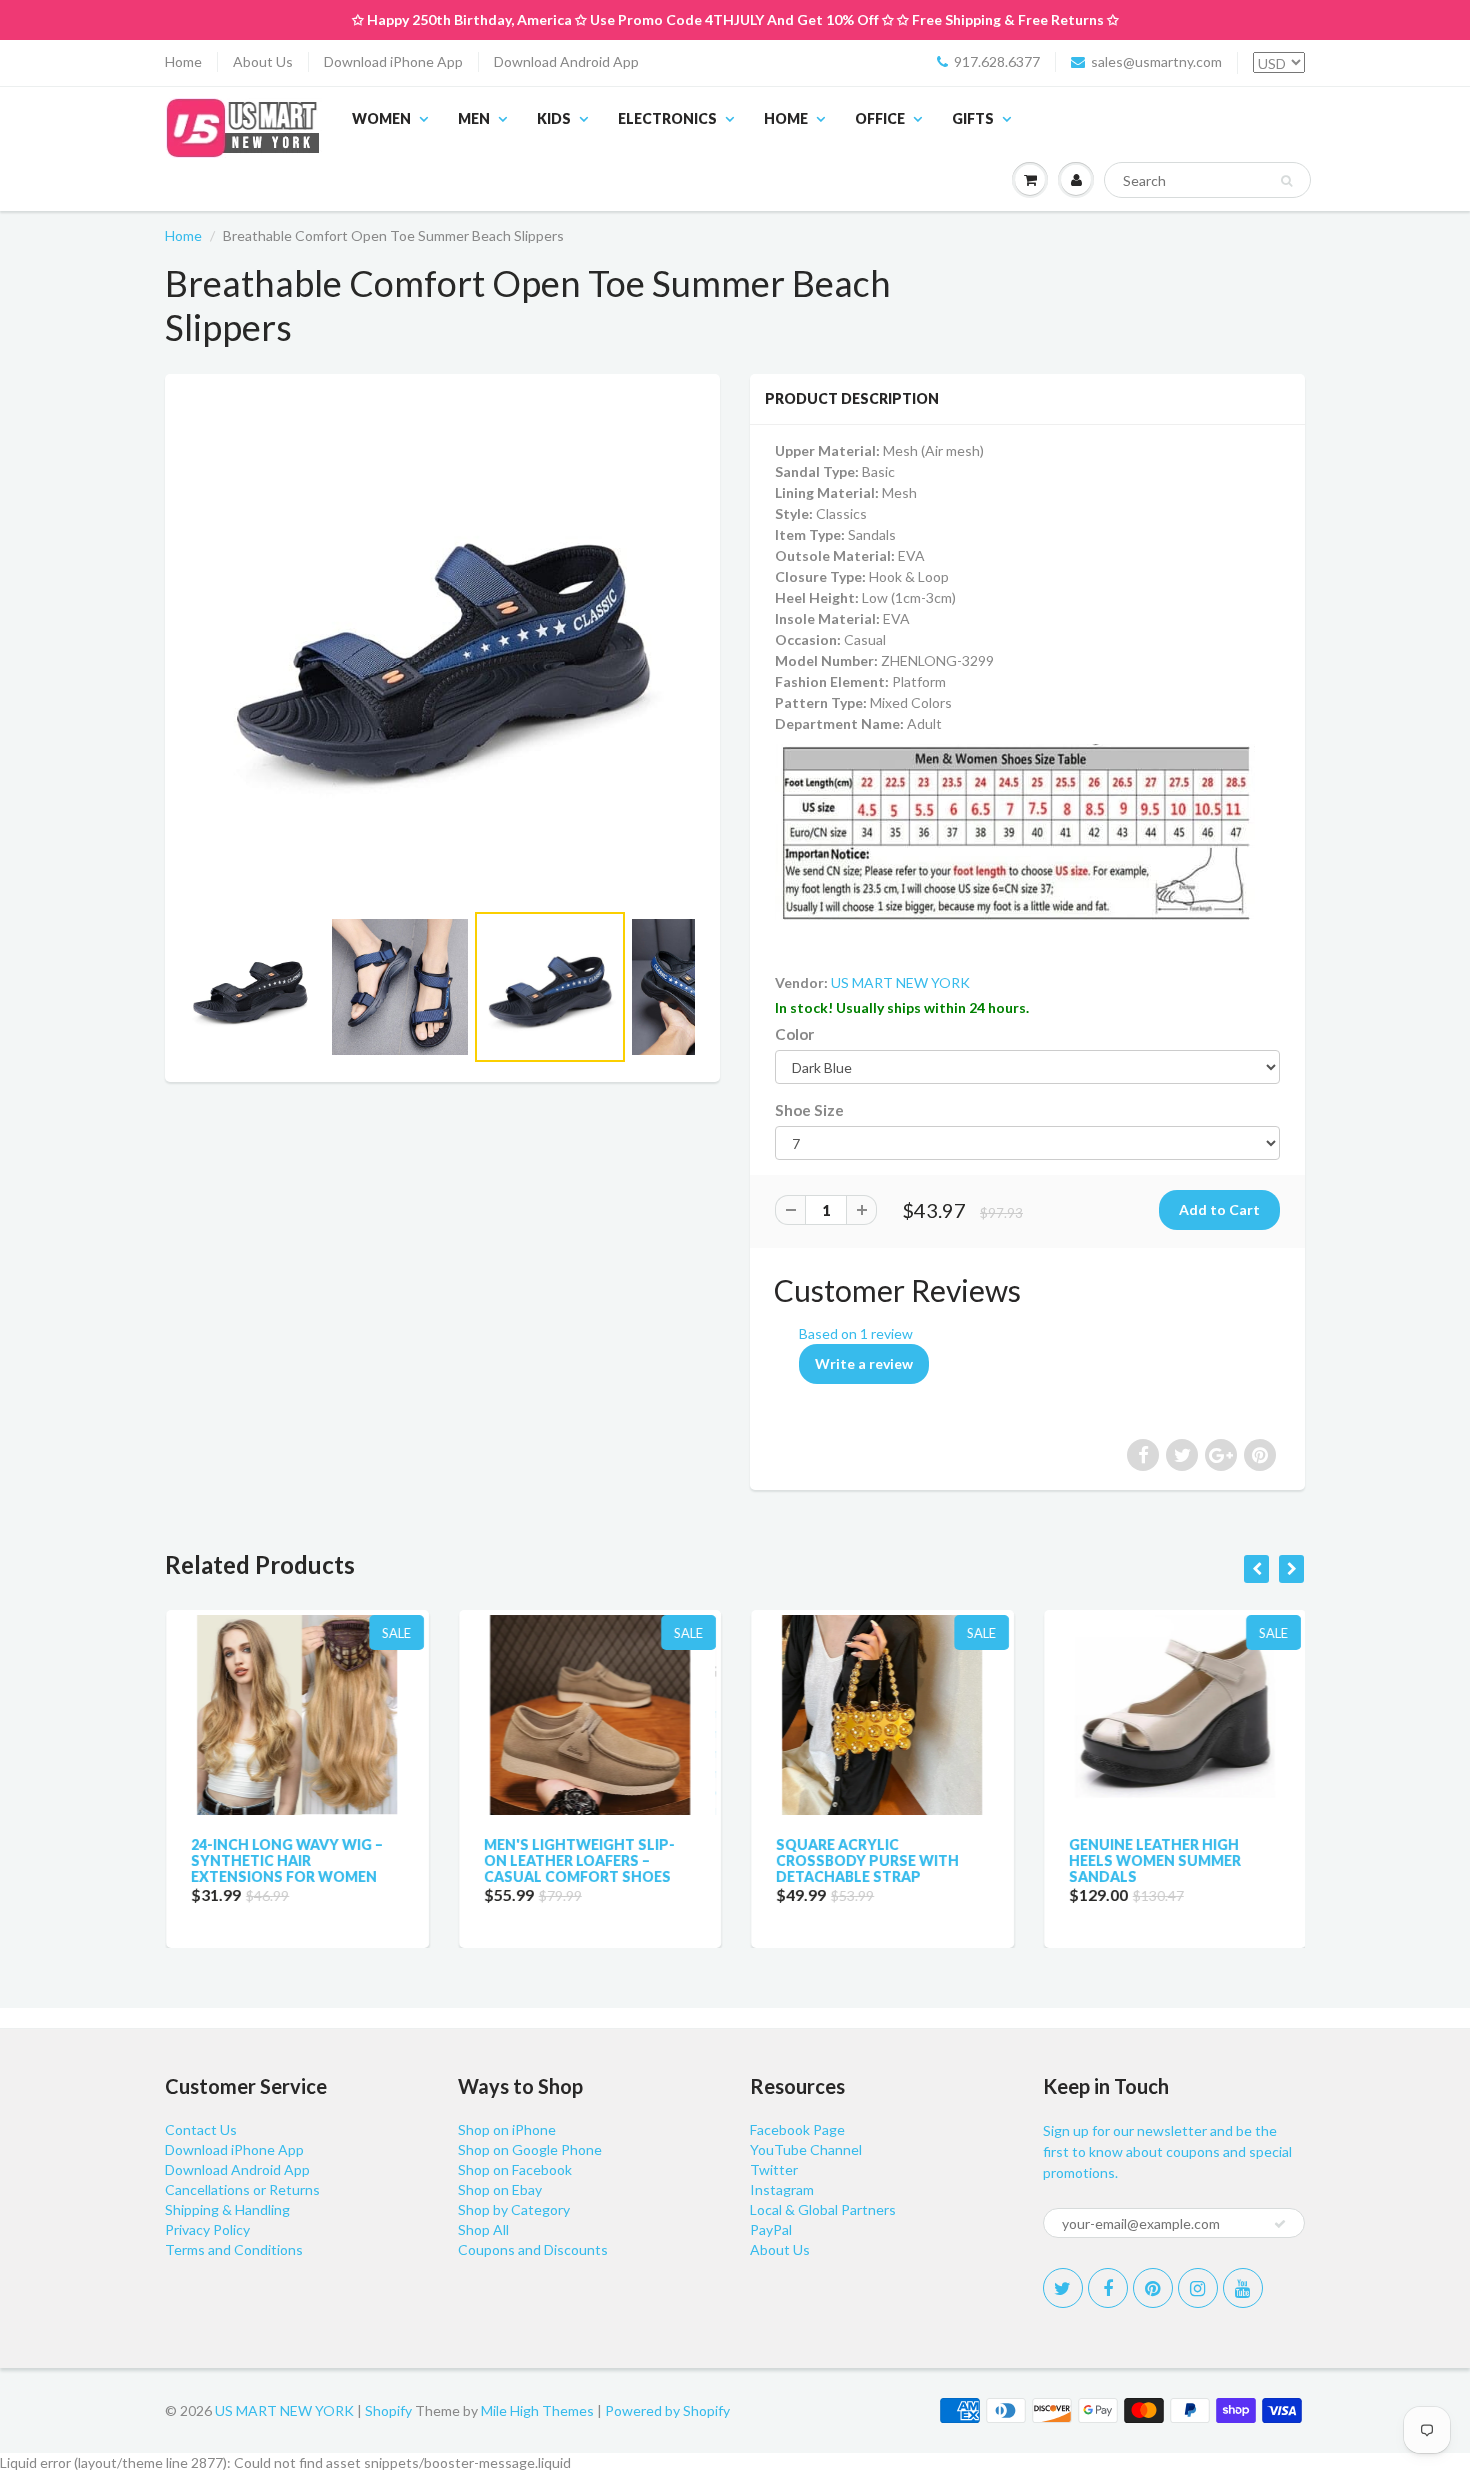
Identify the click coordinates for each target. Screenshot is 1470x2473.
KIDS (554, 118)
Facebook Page (797, 2129)
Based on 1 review (856, 1333)
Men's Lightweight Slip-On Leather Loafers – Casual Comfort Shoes (578, 1860)
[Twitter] (1063, 2288)
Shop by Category (514, 2209)
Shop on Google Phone (530, 2149)
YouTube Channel (806, 2149)
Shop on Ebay (500, 2189)
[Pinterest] (1153, 2288)
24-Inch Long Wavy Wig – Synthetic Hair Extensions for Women (286, 1860)
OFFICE (880, 118)
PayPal (771, 2229)
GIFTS (973, 118)
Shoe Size (809, 1110)
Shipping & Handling (227, 2209)
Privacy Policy (207, 2229)
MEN (474, 118)
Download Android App (566, 61)
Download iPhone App (393, 61)
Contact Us (201, 2129)
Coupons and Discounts (533, 2249)
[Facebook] (1108, 2288)
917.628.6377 (997, 61)
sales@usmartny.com (1156, 61)
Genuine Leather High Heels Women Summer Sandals (1154, 1860)
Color (794, 1034)
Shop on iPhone (507, 2129)
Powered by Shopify (667, 2410)
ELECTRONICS (667, 118)
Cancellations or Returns (242, 2189)
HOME (786, 118)
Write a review (864, 1363)
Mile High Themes (537, 2410)
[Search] (1286, 181)
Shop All (483, 2229)
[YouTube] (1243, 2288)
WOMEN (381, 118)
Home (183, 61)
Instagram (782, 2189)
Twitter (774, 2169)
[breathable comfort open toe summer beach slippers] (442, 646)
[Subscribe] (1280, 2224)
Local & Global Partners (823, 2209)
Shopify (388, 2410)
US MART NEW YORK (900, 982)
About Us (263, 61)
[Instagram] (1198, 2288)
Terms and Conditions (234, 2249)
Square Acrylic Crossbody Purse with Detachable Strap (866, 1860)
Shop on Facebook (515, 2169)
